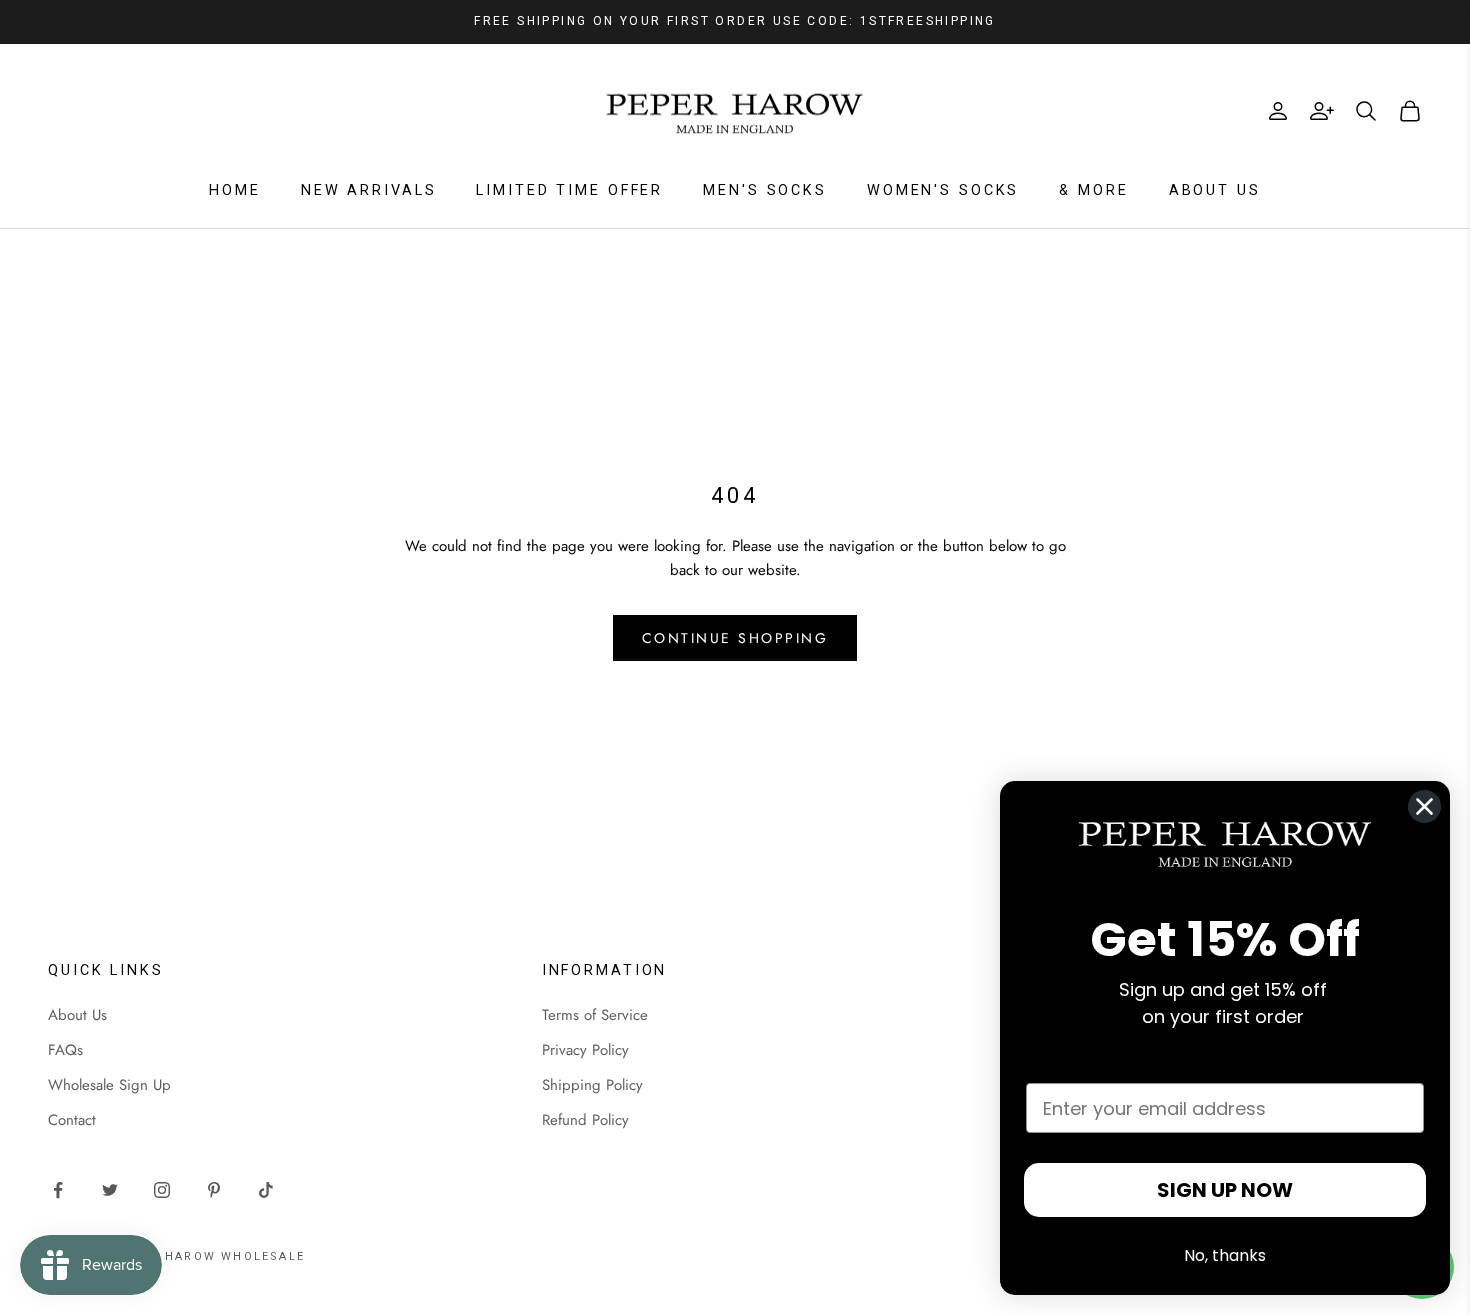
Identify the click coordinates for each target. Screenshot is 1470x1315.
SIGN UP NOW (1225, 1190)
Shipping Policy (592, 1085)
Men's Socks (765, 190)
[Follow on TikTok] (266, 1190)
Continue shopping (735, 638)
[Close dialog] (1424, 806)
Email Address (1093, 1063)
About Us (1215, 190)
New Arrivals (369, 190)
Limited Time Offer (569, 190)
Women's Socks (943, 190)
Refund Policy (585, 1120)
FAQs (65, 1050)
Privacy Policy (585, 1050)
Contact (72, 1120)
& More (1093, 190)
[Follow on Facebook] (58, 1190)
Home (235, 190)
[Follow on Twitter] (110, 1190)
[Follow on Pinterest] (214, 1190)
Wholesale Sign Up (109, 1085)
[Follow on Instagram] (162, 1190)
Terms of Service (595, 1015)
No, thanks (1225, 1255)
